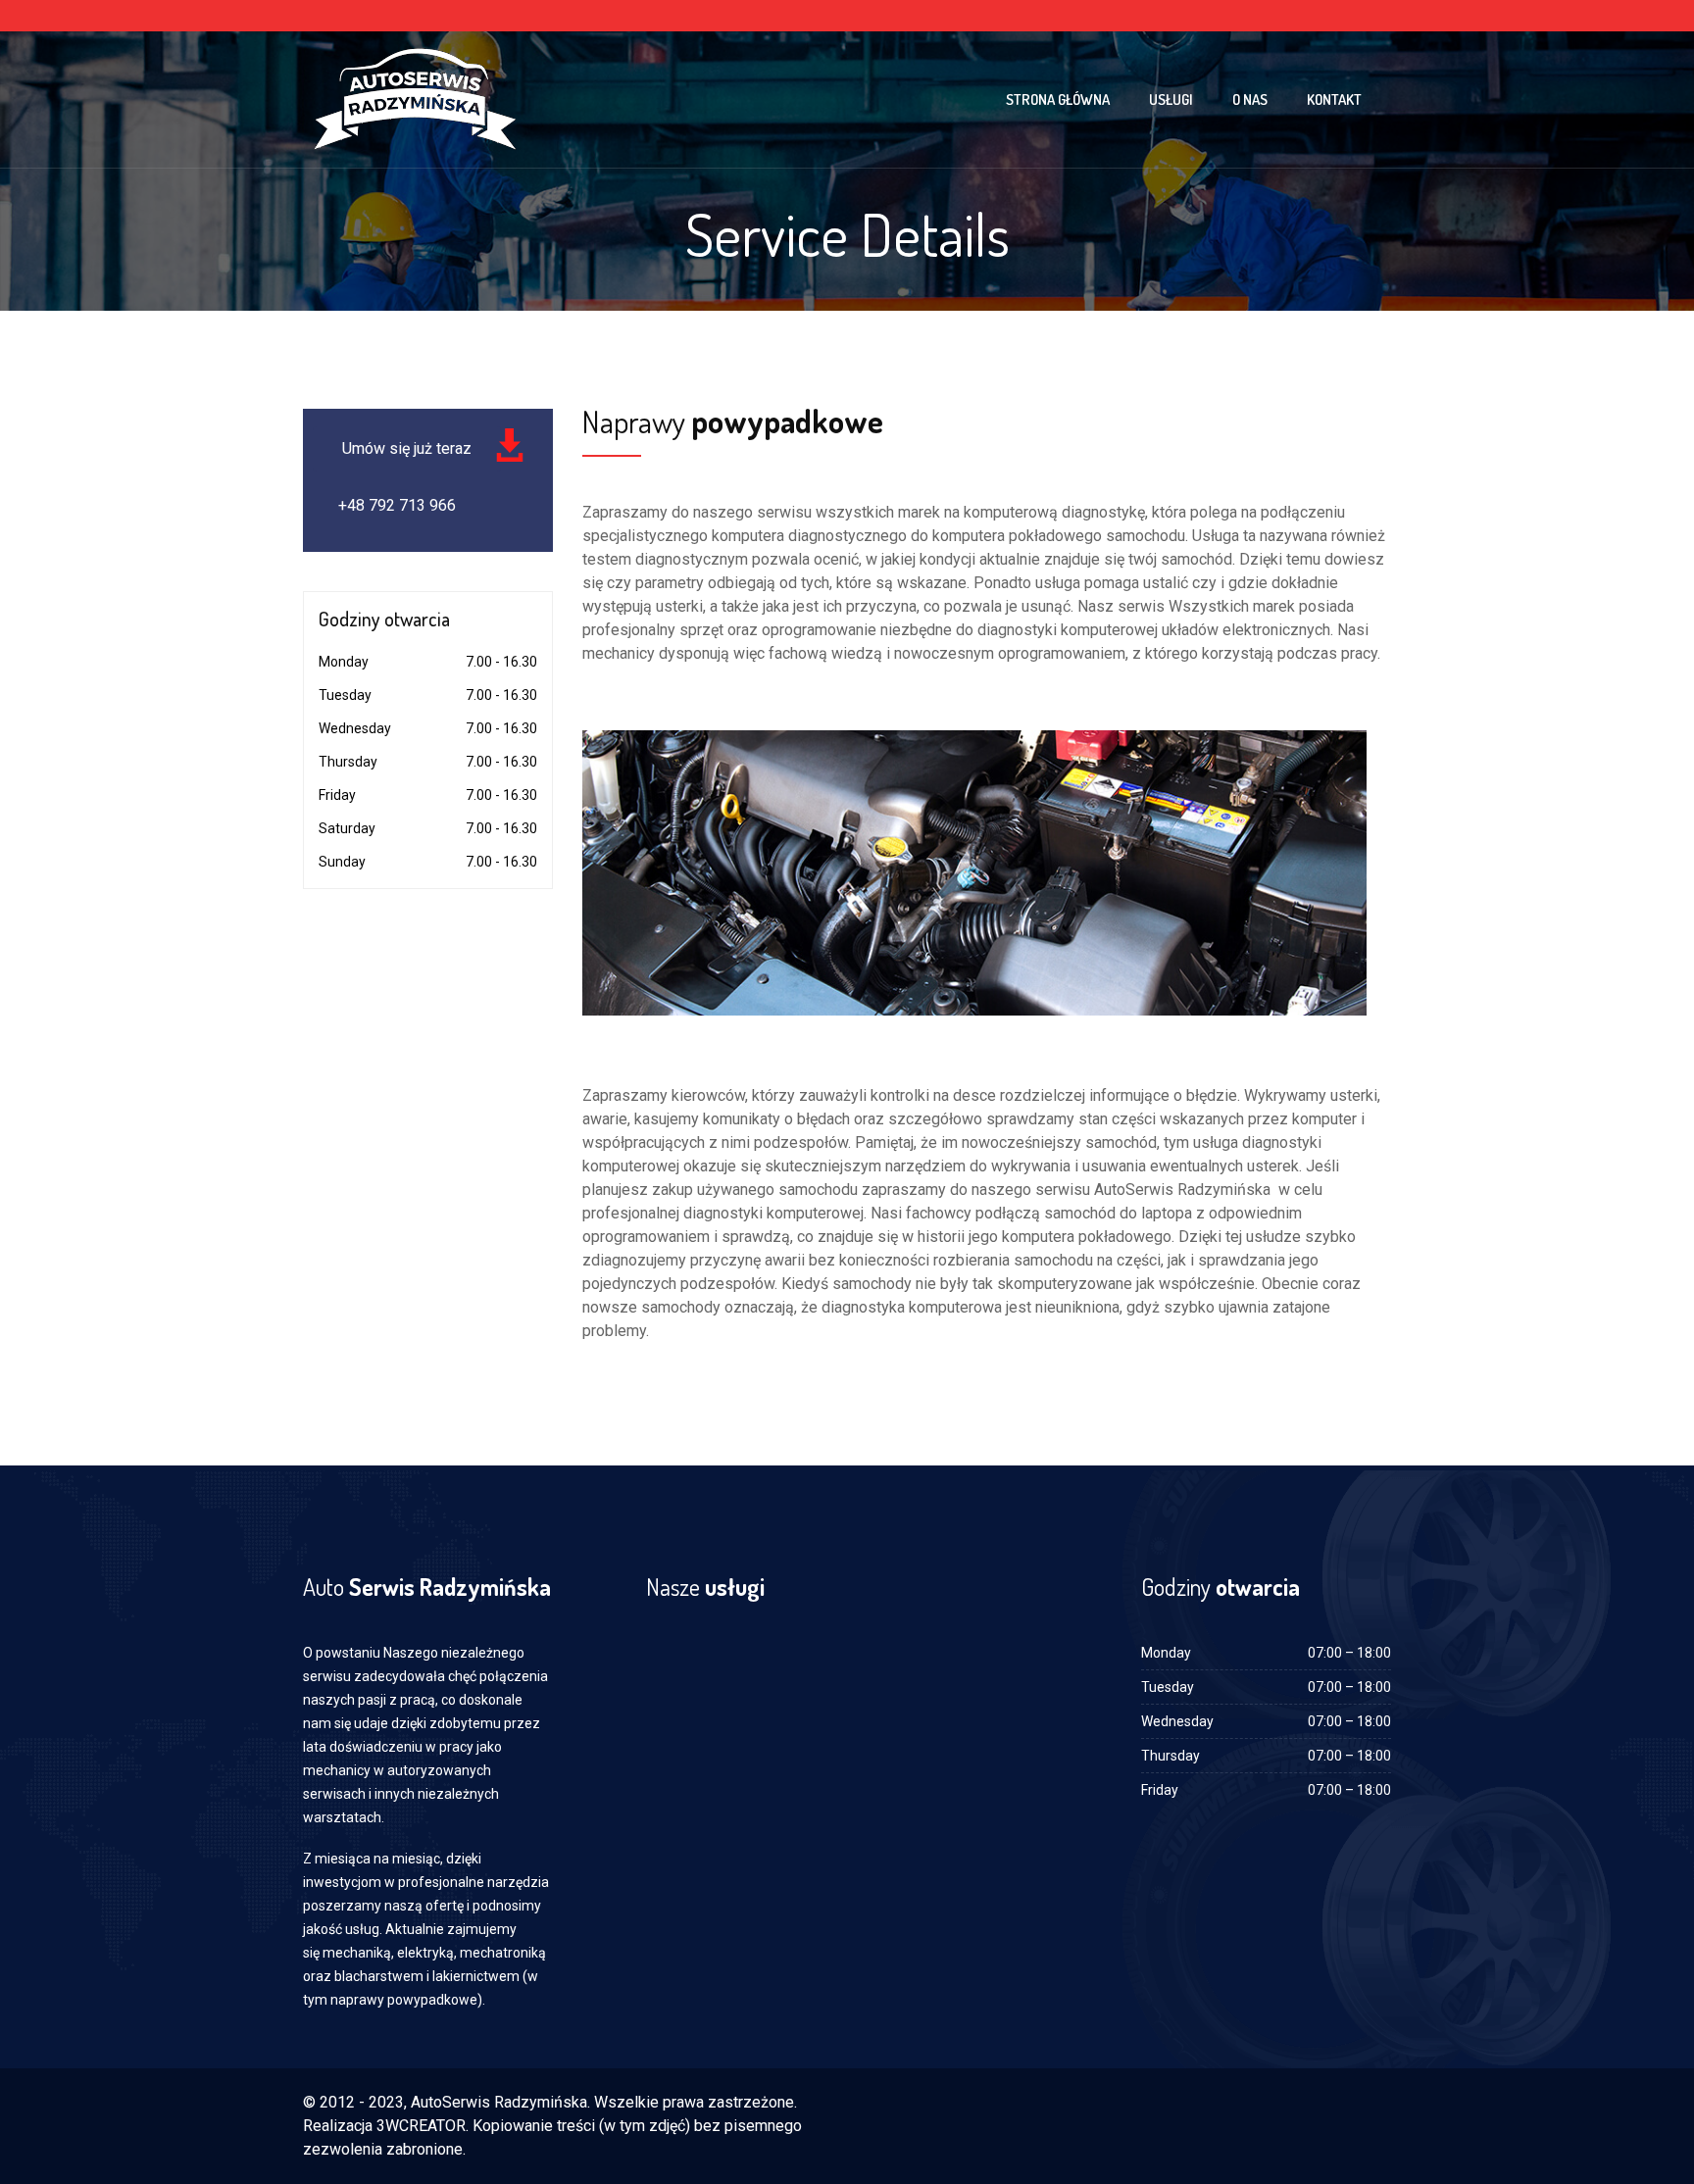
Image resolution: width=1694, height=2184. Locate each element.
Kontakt (1334, 99)
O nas (1250, 99)
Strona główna (1058, 99)
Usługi (1171, 99)
